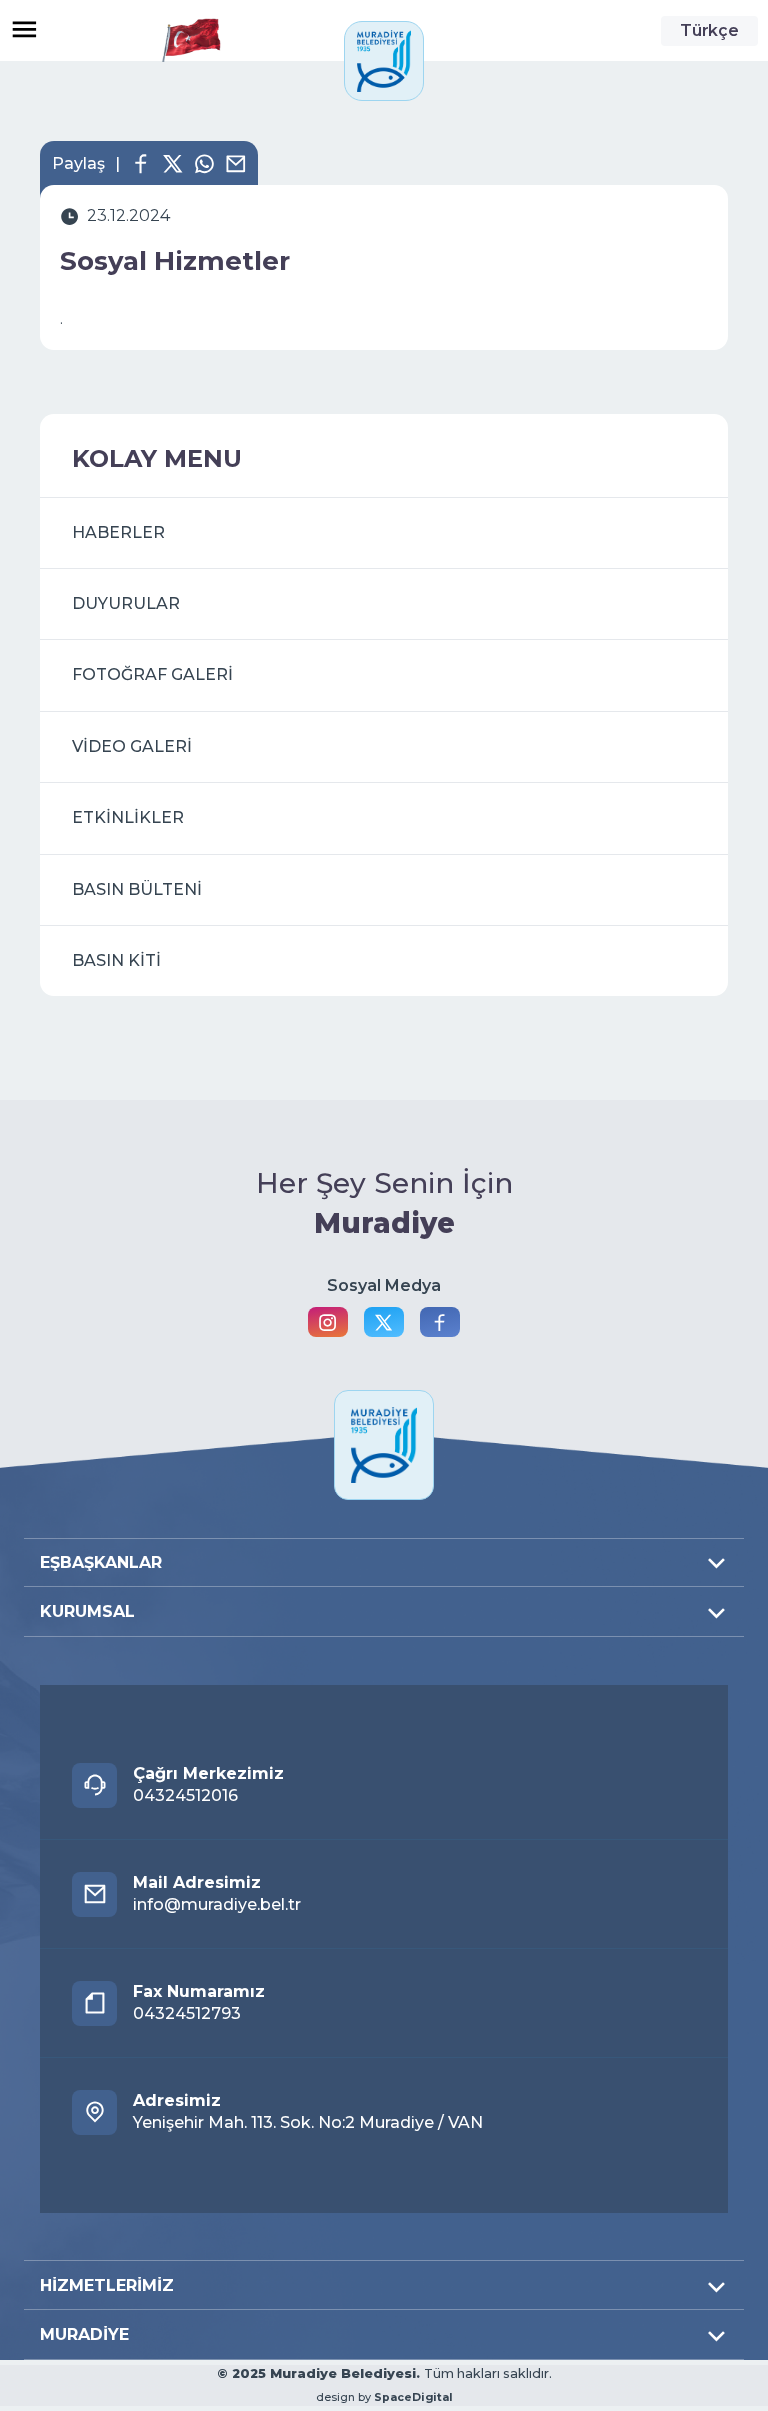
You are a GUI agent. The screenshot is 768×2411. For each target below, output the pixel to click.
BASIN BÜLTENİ (137, 889)
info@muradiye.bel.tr (217, 1893)
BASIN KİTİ (116, 960)
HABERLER (118, 532)
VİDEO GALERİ (132, 746)
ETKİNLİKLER (128, 817)
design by (384, 2397)
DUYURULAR (126, 603)
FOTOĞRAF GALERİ (152, 674)
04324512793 (199, 2002)
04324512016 (208, 1784)
